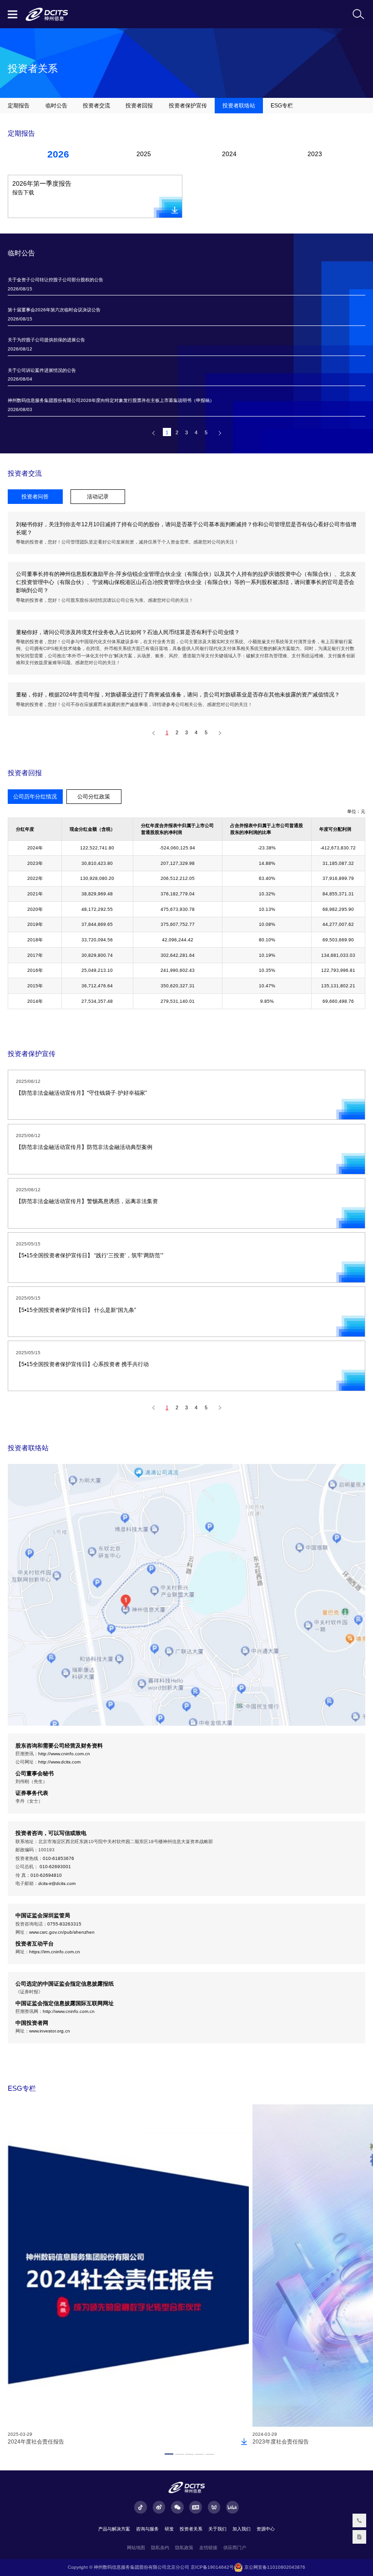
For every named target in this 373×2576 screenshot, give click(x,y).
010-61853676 (58, 1858)
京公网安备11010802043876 (274, 2567)
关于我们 (217, 2529)
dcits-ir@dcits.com (57, 1883)
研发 (169, 2529)
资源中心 (266, 2529)
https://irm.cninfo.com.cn (55, 1952)
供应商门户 (235, 2548)
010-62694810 (46, 1875)
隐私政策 (184, 2548)
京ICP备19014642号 (212, 2567)
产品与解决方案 (114, 2529)
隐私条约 (160, 2548)
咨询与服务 (147, 2529)
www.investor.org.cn (50, 2031)
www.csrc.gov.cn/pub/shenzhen (62, 1932)
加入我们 (242, 2529)
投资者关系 (191, 2529)
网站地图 (136, 2548)
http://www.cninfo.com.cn (64, 1754)
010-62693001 (55, 1867)
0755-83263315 (64, 1924)
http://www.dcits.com (59, 1762)
